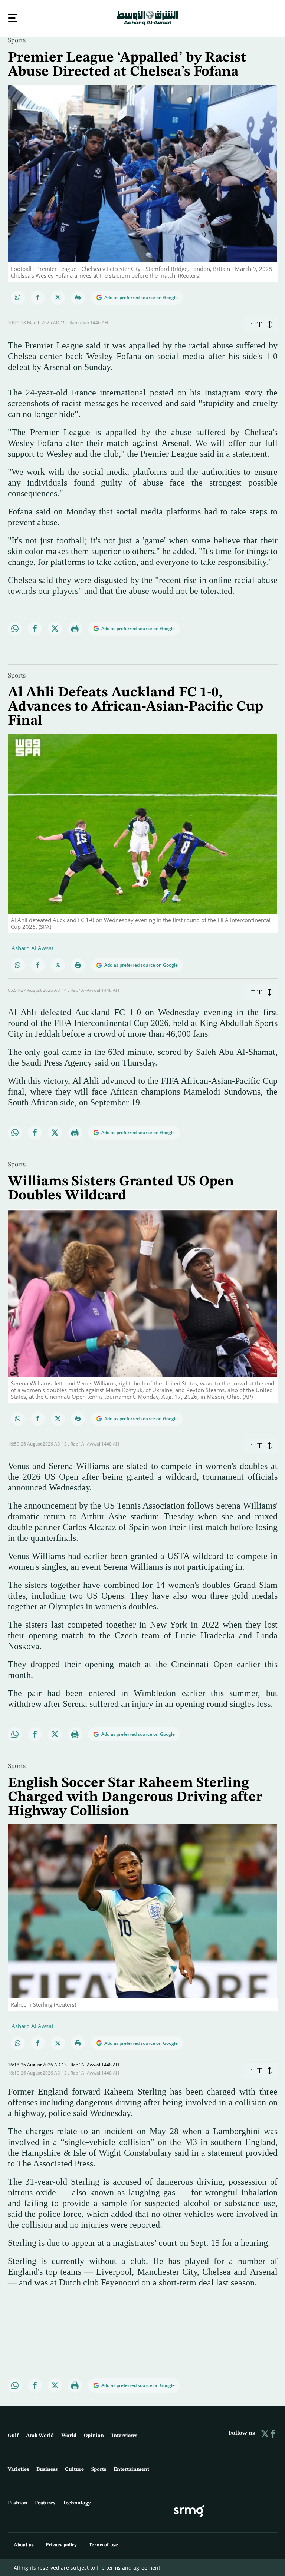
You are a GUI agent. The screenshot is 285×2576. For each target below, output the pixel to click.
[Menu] (13, 18)
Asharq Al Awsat (32, 947)
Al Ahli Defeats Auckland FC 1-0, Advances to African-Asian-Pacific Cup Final (135, 706)
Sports (17, 40)
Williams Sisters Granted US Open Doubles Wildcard (121, 1188)
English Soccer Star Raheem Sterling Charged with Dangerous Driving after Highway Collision (135, 1797)
